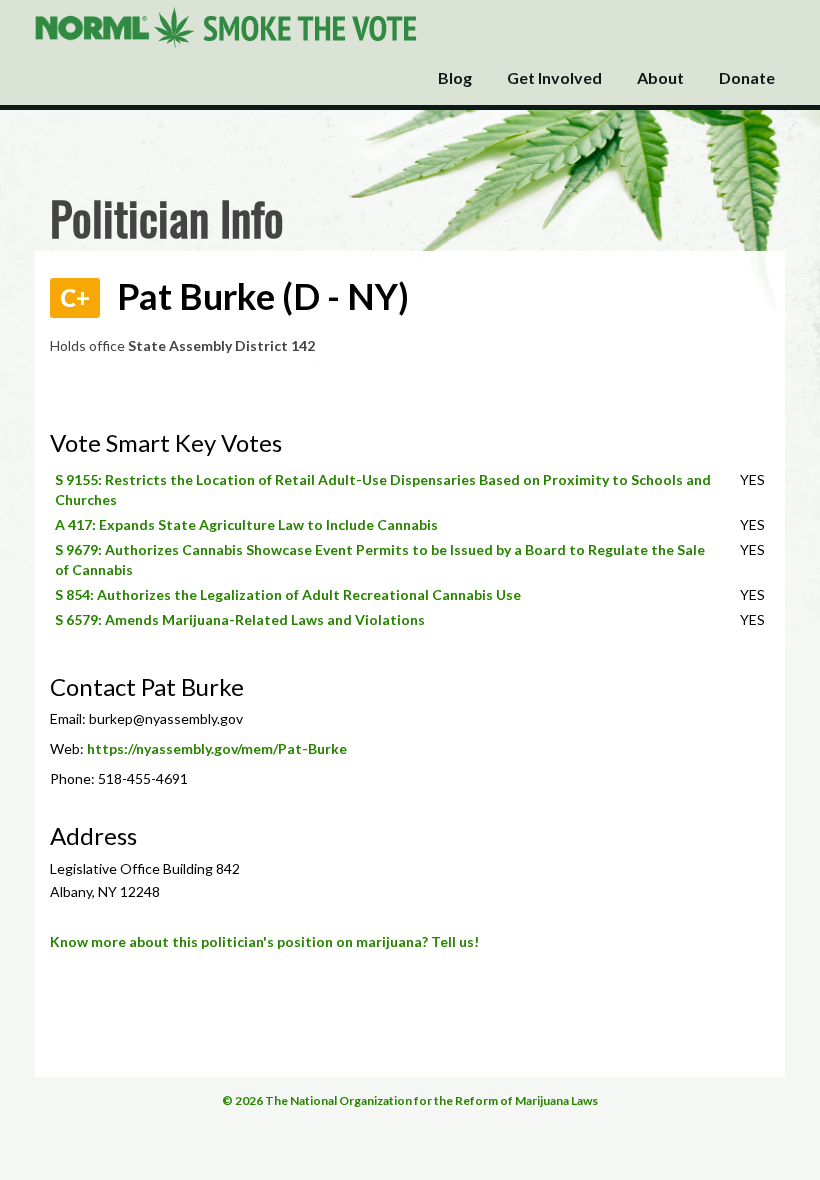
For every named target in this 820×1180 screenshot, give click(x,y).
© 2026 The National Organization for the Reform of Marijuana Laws (410, 1100)
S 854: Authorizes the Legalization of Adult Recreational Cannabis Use (288, 594)
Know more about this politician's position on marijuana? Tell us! (264, 941)
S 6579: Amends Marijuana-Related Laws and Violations (240, 619)
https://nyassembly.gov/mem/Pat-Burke (217, 748)
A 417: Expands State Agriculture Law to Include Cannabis (246, 524)
